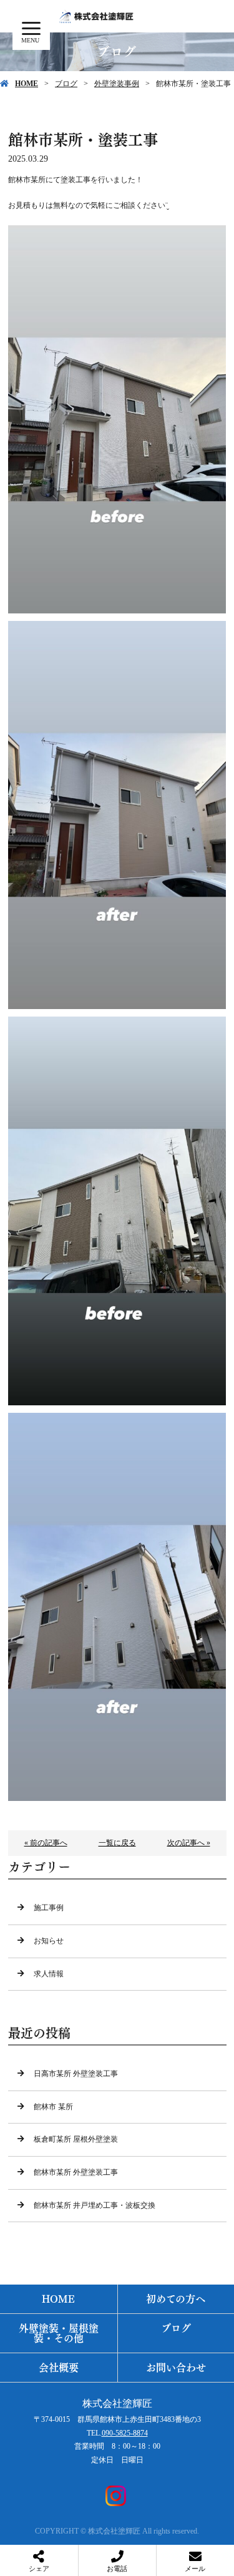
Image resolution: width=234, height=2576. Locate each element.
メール (195, 2569)
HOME (27, 84)
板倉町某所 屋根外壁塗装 (76, 2139)
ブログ (66, 84)
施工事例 (49, 1908)
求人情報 (49, 1974)
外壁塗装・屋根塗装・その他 (59, 2333)
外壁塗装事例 (117, 84)
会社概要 (59, 2368)
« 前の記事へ (46, 1843)
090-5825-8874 (125, 2433)
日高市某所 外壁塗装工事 (76, 2074)
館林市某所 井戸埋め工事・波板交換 (95, 2205)
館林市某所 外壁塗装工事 (76, 2172)
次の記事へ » (189, 1843)
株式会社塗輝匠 (117, 2403)
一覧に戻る (117, 1843)
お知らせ (49, 1941)
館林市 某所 (53, 2107)
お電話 (117, 2569)
